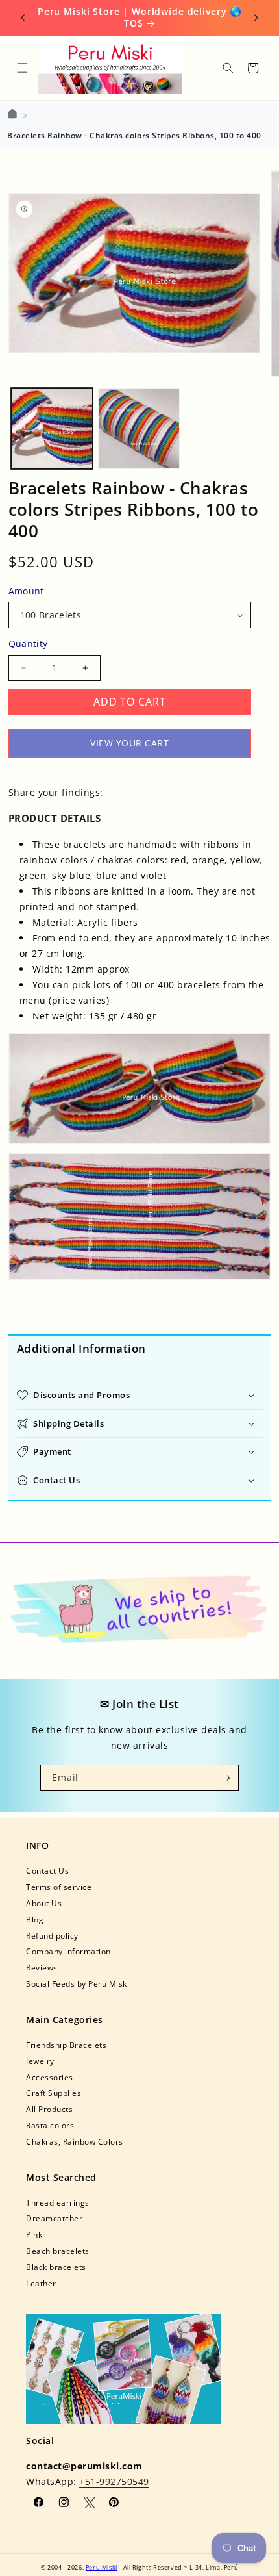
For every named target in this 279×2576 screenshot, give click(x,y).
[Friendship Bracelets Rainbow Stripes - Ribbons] (140, 1089)
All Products (49, 2109)
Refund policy (52, 1935)
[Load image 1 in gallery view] (52, 429)
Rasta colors (50, 2125)
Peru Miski (102, 2567)
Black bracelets (56, 2267)
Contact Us (47, 1870)
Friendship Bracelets (66, 2045)
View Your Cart (129, 743)
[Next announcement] (256, 18)
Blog (35, 1919)
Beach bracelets (58, 2251)
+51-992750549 (114, 2481)
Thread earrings (58, 2202)
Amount (26, 591)
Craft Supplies (54, 2093)
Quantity (28, 644)
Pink (34, 2234)
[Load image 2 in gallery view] (139, 429)
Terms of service (59, 1887)
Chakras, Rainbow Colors (75, 2141)
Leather (41, 2283)
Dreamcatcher (54, 2218)
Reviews (42, 1967)
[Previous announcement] (23, 18)
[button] (22, 68)
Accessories (50, 2077)
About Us (44, 1903)
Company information (68, 1951)
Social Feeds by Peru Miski (78, 1983)
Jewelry (40, 2061)
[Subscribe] (226, 1778)
